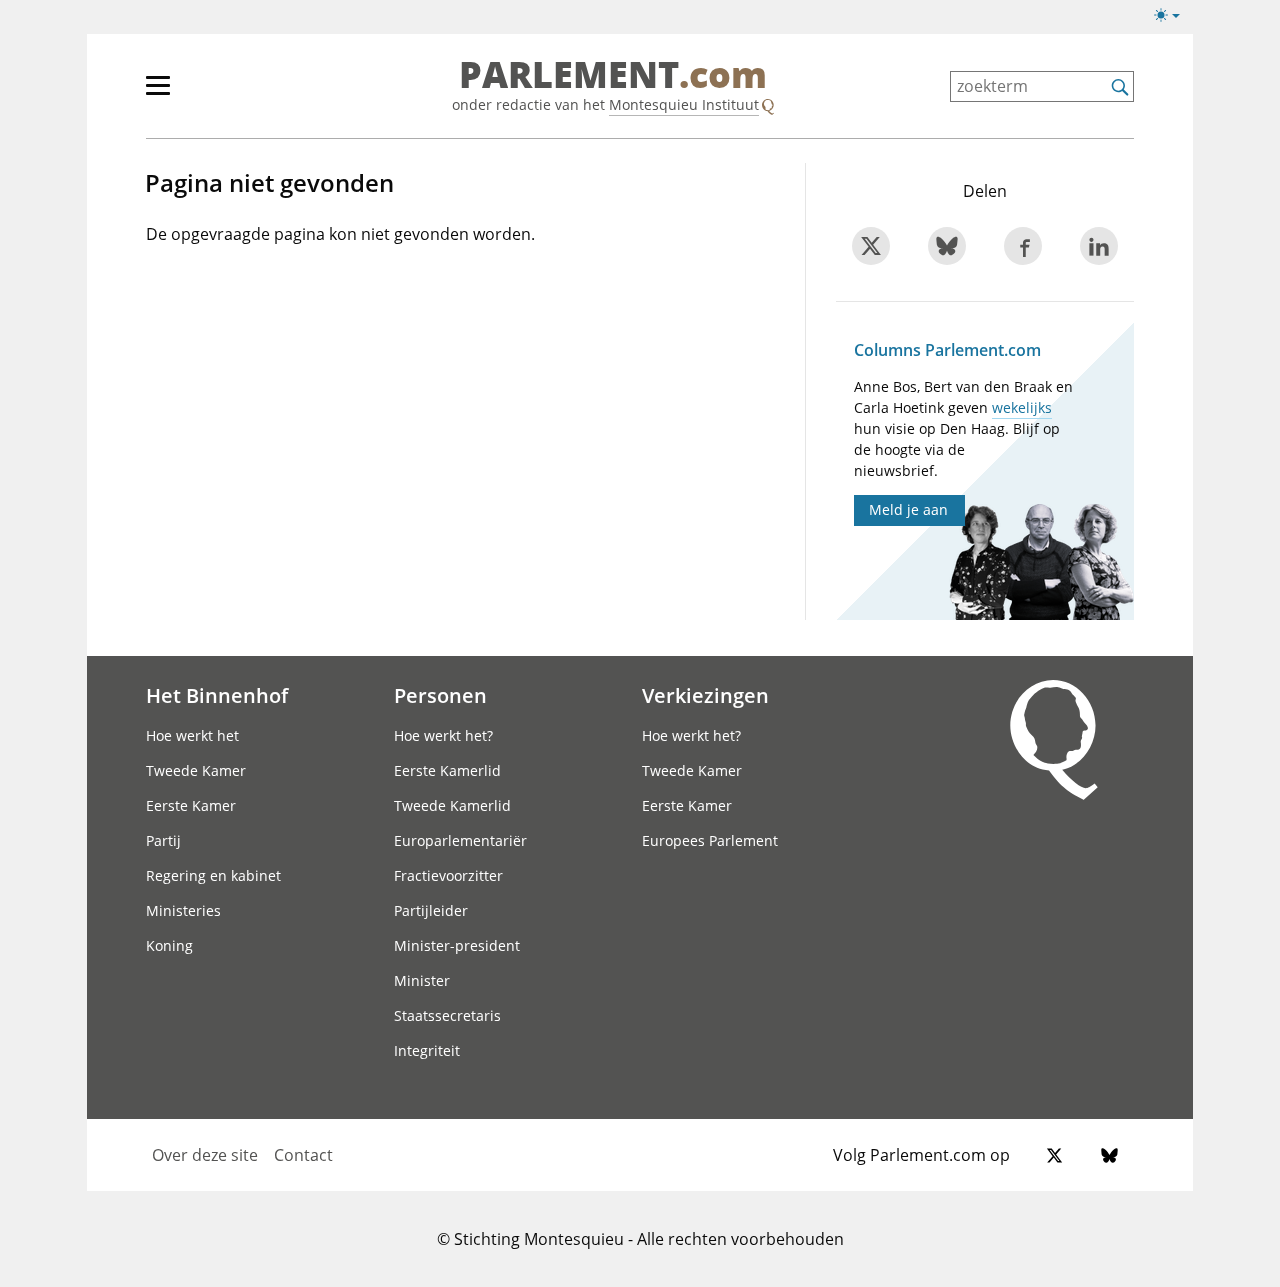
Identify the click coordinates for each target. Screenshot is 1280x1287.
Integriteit (427, 1050)
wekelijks (1022, 407)
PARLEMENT (613, 76)
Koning (169, 945)
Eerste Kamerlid (447, 770)
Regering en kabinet (213, 875)
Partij (163, 840)
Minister (422, 980)
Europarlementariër (460, 840)
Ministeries (183, 910)
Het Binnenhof (217, 695)
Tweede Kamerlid (452, 805)
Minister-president (457, 945)
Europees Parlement (710, 840)
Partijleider (431, 910)
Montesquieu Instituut (684, 104)
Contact (303, 1155)
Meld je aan (908, 509)
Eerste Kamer (191, 805)
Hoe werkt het (192, 735)
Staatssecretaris (447, 1015)
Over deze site (205, 1155)
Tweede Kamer (196, 770)
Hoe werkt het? (443, 735)
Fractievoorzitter (448, 875)
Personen (440, 695)
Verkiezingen (705, 695)
